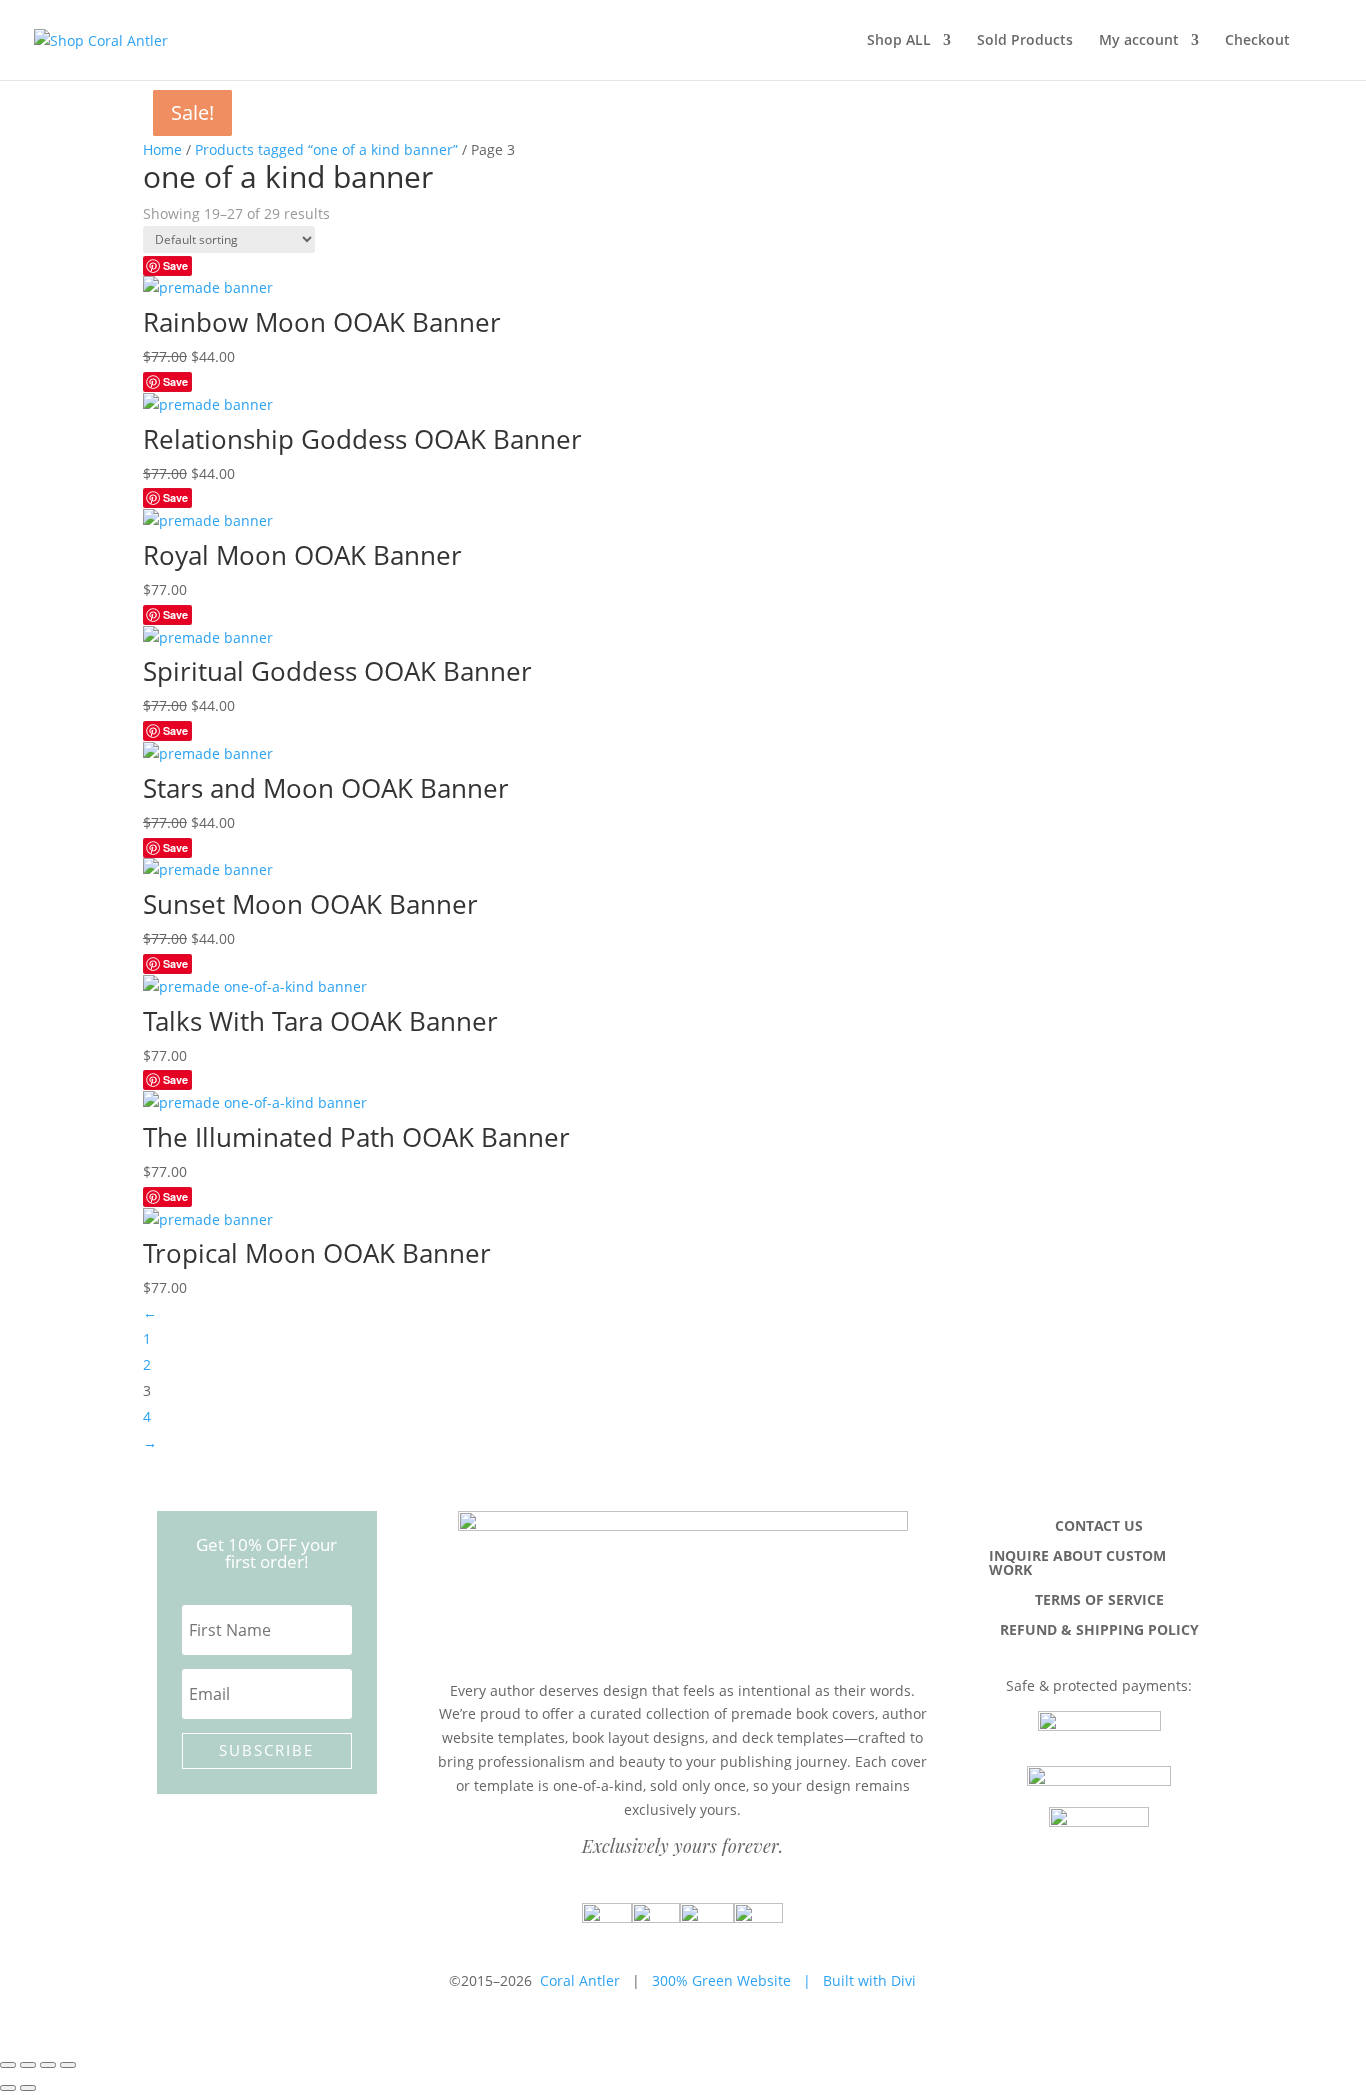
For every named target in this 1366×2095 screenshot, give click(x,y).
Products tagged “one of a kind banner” (326, 149)
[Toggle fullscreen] (28, 2065)
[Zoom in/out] (8, 2065)
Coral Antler (580, 1980)
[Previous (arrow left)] (8, 2088)
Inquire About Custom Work (1077, 1564)
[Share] (48, 2065)
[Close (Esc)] (68, 2065)
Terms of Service (1099, 1601)
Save (175, 265)
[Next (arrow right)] (28, 2088)
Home (162, 149)
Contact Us (1099, 1527)
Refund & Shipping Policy (1099, 1631)
